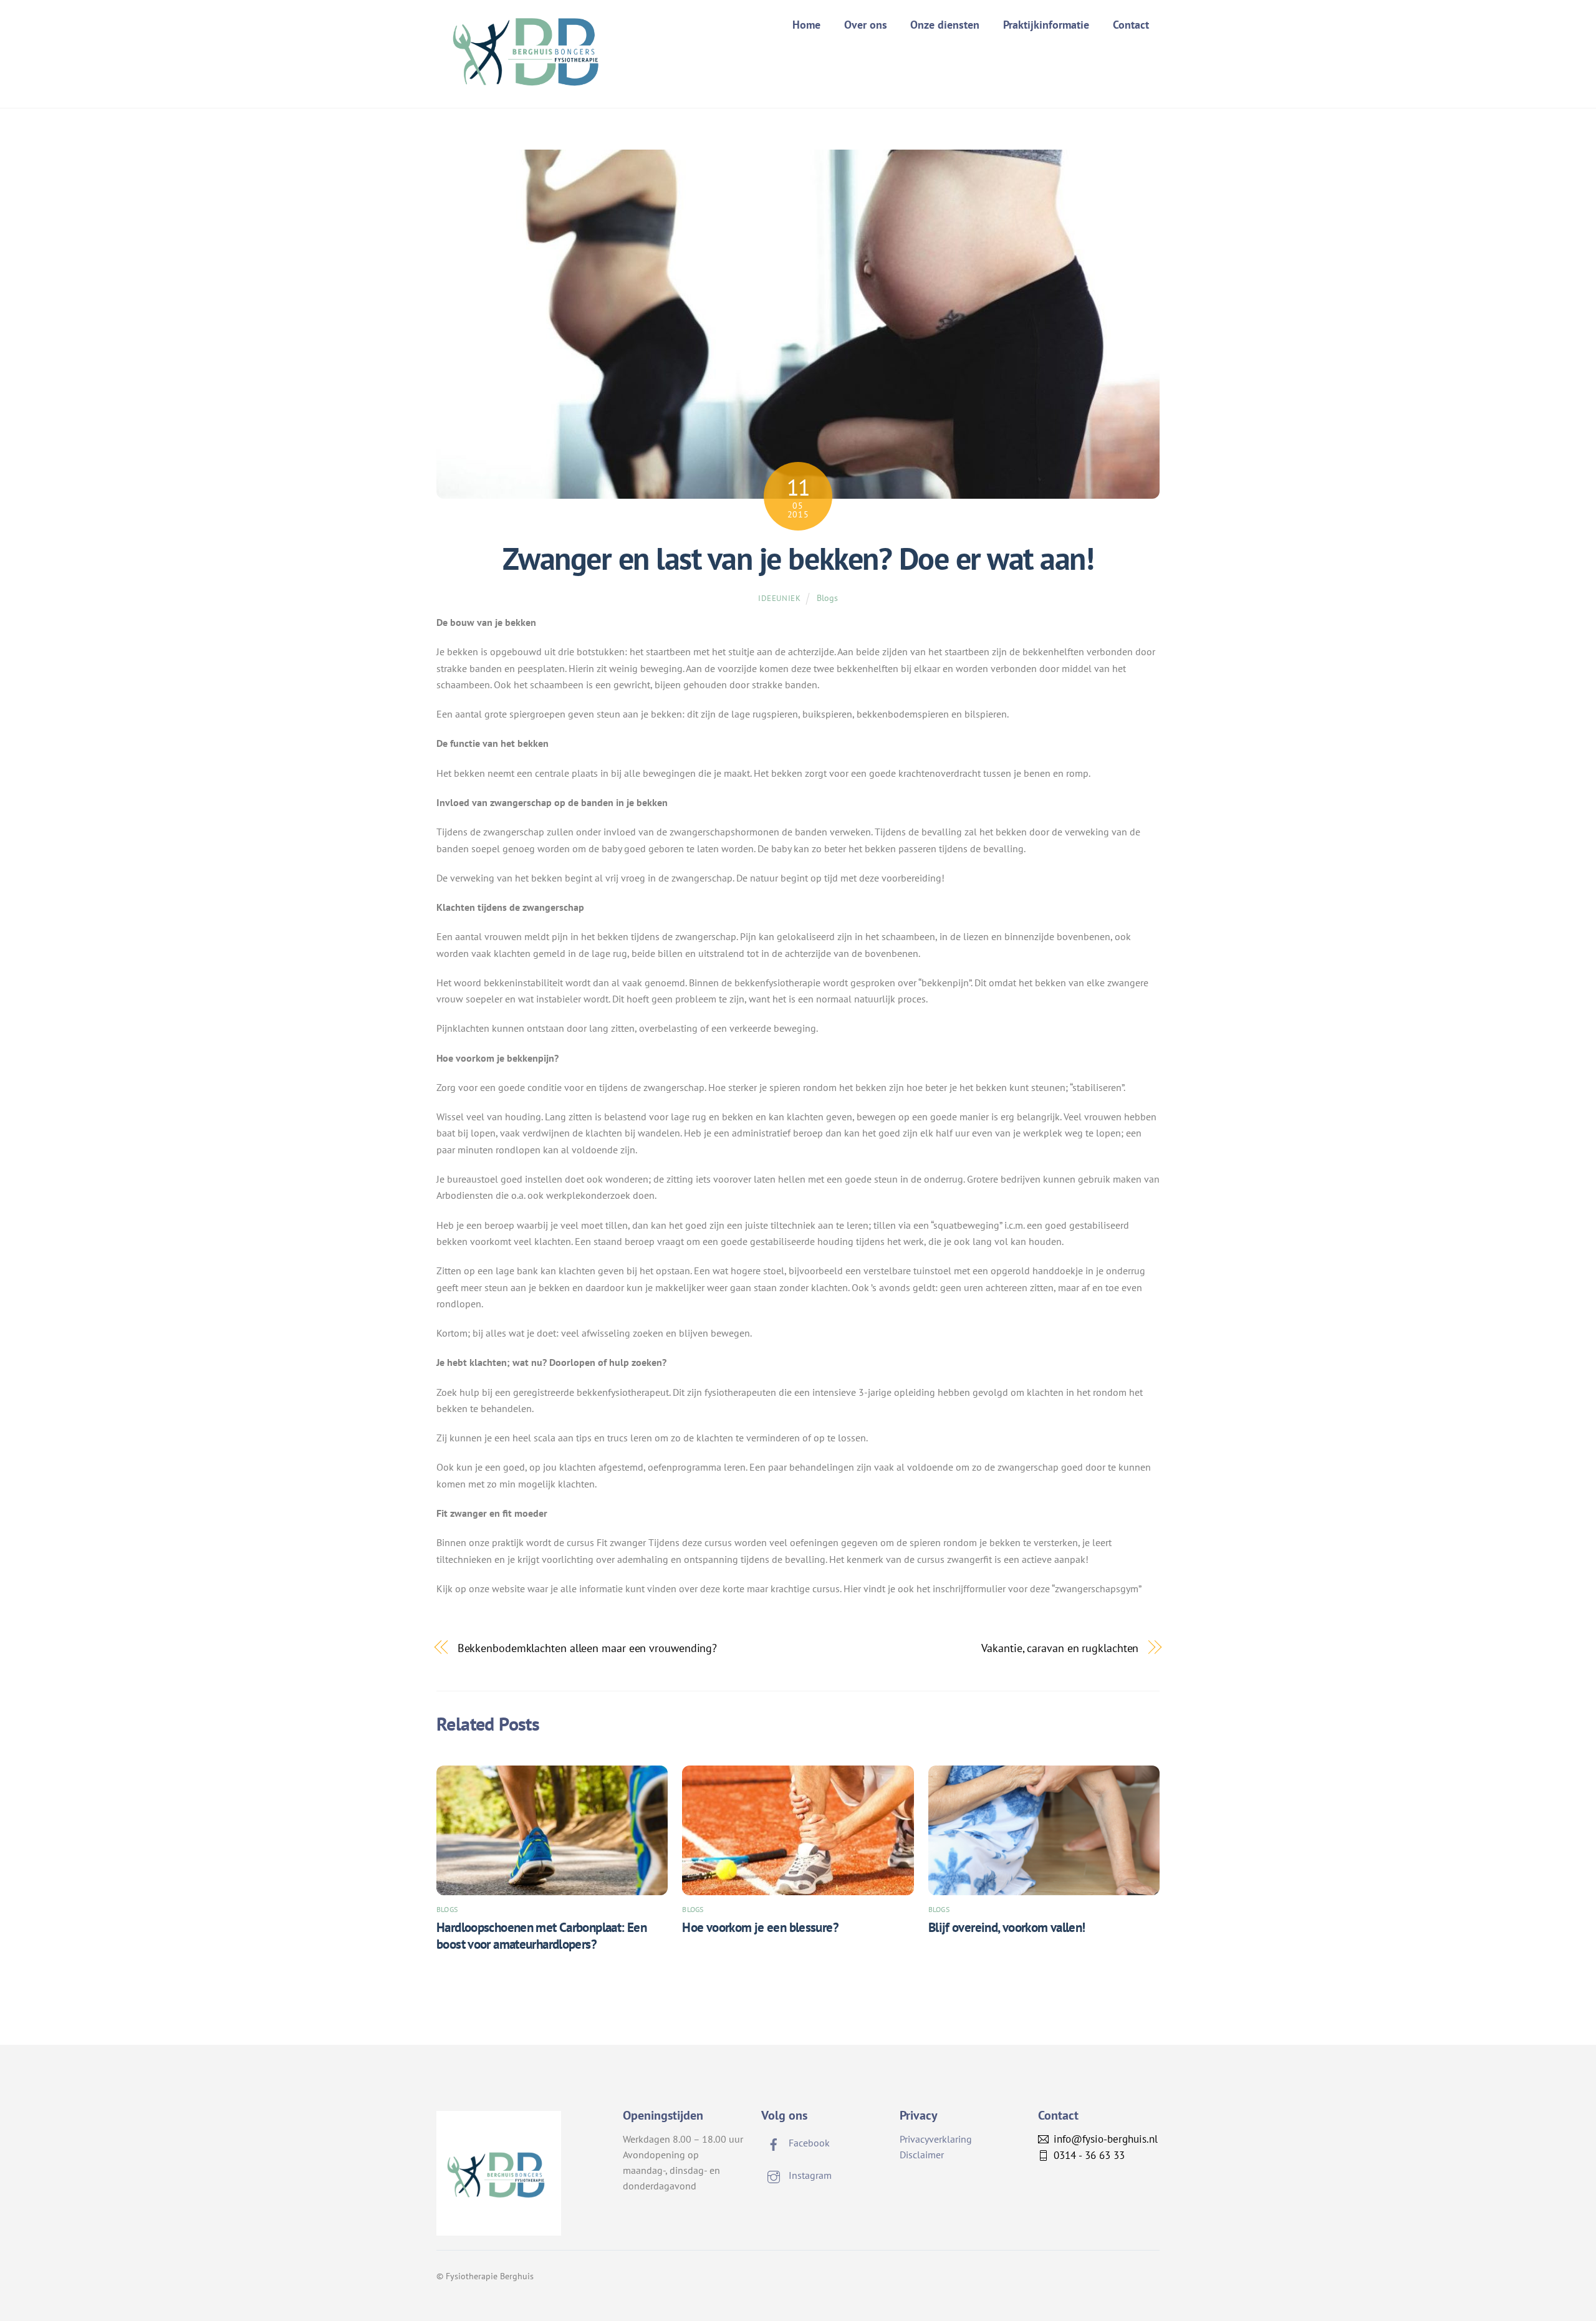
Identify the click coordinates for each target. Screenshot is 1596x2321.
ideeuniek (780, 598)
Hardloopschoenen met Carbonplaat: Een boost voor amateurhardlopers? (541, 1936)
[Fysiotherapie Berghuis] (530, 81)
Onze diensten (945, 25)
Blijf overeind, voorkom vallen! (1007, 1927)
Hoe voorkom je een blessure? (760, 1927)
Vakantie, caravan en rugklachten (1060, 1648)
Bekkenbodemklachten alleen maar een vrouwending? (588, 1648)
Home (806, 25)
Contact (1131, 25)
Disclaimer (922, 2155)
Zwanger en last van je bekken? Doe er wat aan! (798, 559)
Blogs (827, 598)
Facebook (808, 2143)
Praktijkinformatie (1046, 25)
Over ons (866, 25)
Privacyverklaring (936, 2139)
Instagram (809, 2175)
